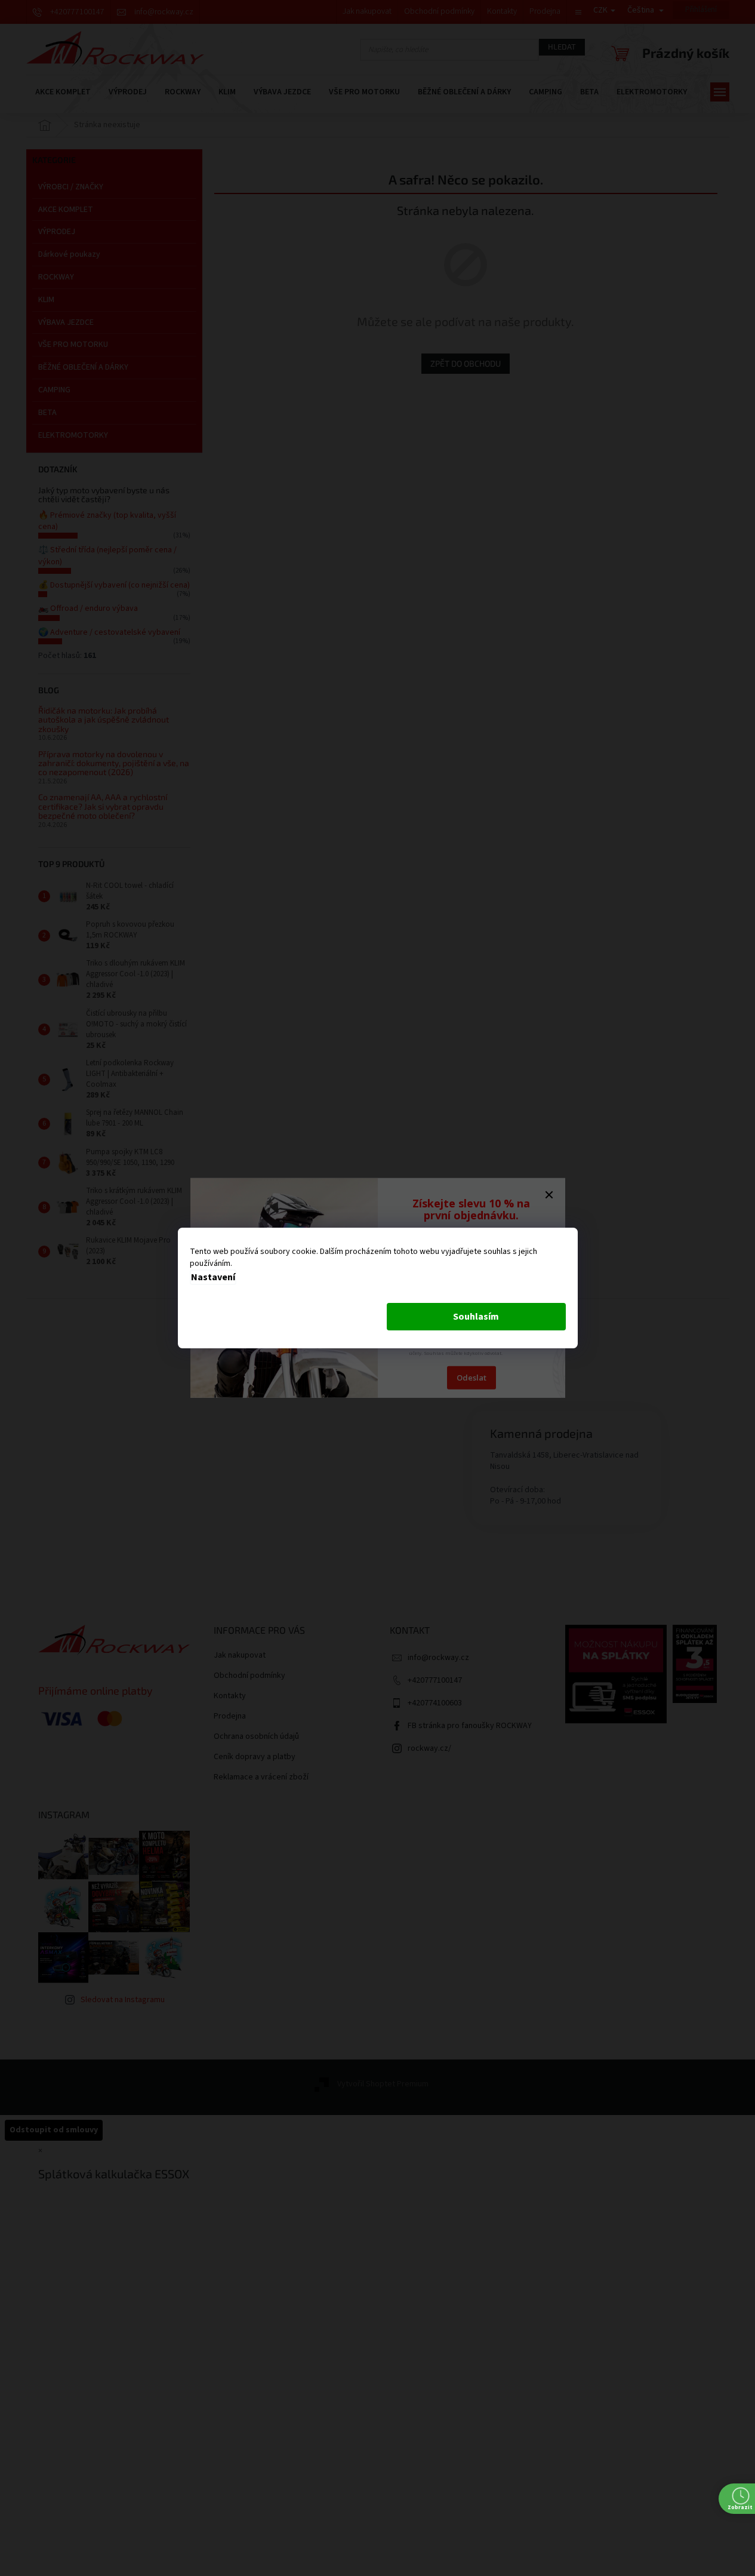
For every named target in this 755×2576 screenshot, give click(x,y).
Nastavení (213, 1277)
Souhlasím (476, 1317)
